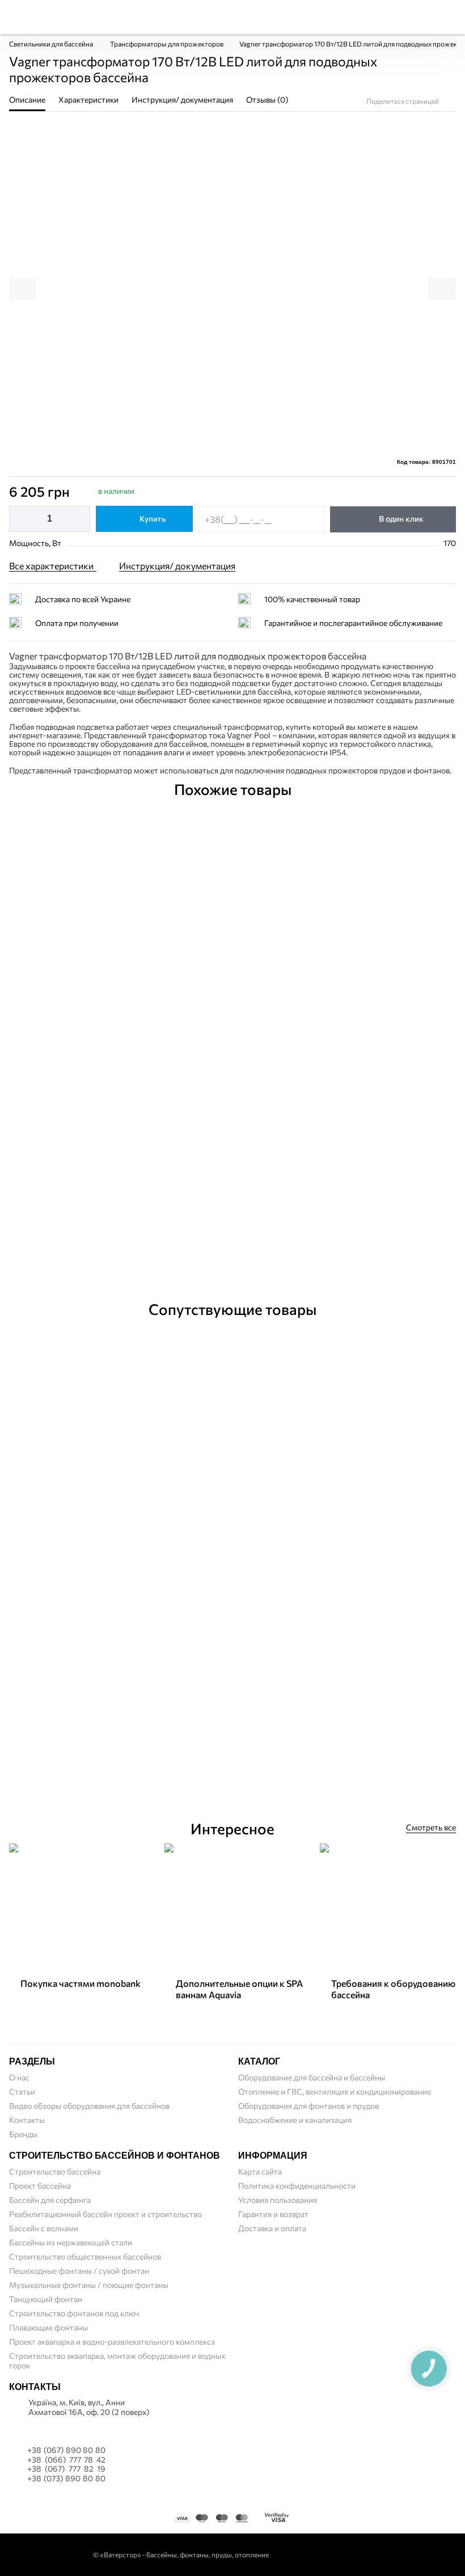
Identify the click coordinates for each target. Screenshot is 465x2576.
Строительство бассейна (55, 2171)
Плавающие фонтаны (48, 2327)
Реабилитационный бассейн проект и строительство (105, 2214)
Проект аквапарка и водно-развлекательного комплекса (112, 2342)
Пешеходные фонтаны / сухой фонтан (79, 2271)
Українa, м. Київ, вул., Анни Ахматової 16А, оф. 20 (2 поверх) (89, 2407)
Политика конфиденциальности (297, 2186)
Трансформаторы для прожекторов (167, 44)
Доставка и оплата (272, 2228)
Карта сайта (260, 2171)
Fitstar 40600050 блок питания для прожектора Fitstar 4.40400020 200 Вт (233, 1228)
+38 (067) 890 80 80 (66, 2450)
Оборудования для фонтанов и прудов (308, 2106)
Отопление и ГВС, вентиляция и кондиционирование (335, 2091)
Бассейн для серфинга (50, 2200)
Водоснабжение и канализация (295, 2120)
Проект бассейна (40, 2186)
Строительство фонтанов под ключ (74, 2313)
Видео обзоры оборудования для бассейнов (89, 2106)
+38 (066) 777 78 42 (66, 2460)
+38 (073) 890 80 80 (66, 2478)
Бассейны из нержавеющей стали (71, 2242)
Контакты (27, 2120)
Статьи (22, 2091)
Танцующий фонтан (46, 2299)
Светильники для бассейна (52, 44)
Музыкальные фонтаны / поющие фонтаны (89, 2285)
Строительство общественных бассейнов (85, 2256)
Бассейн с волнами (44, 2228)
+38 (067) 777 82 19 (66, 2469)
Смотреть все (431, 1827)
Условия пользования (278, 2200)
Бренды (23, 2134)
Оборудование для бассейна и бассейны (312, 2077)
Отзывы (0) (261, 1263)
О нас (19, 2077)
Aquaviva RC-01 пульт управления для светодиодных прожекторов (233, 1747)
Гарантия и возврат (273, 2214)
